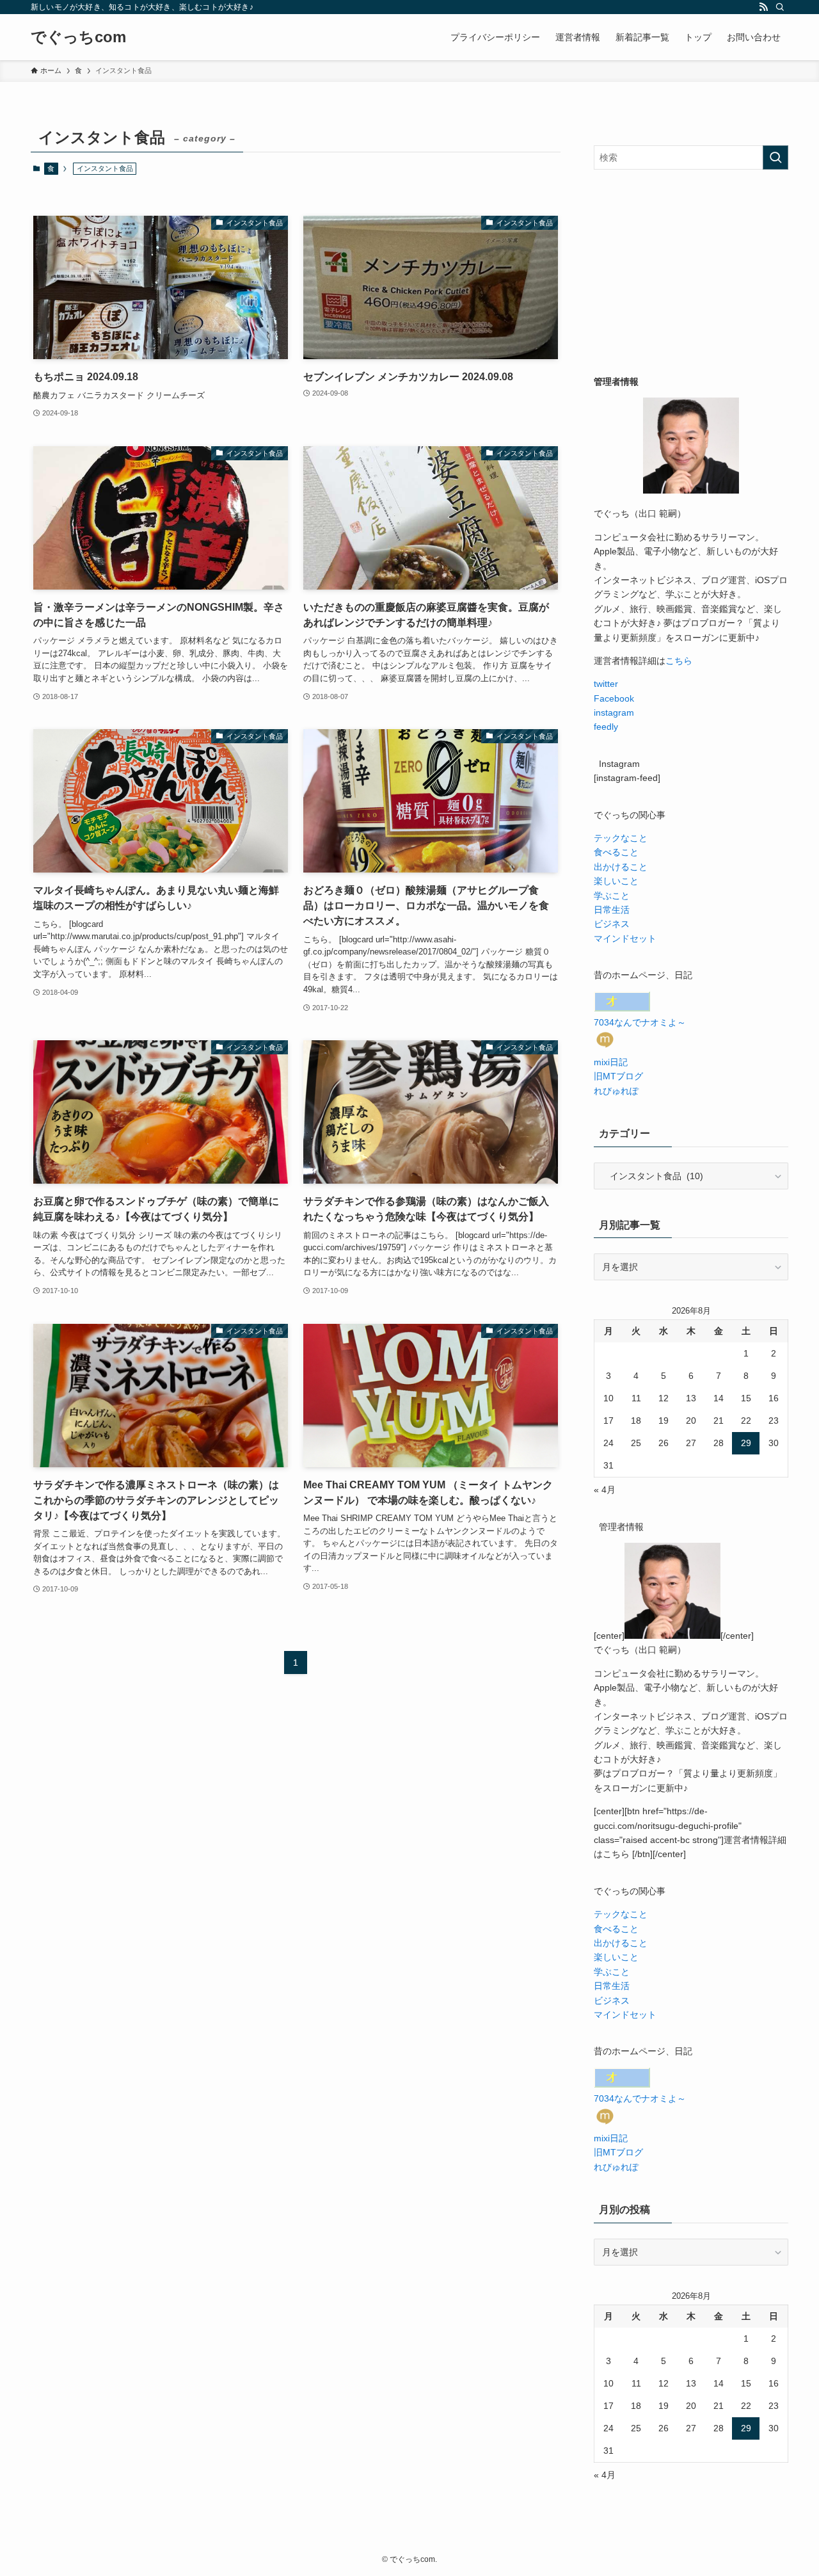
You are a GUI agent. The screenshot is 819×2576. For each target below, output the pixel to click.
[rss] (763, 7)
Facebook (614, 698)
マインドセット (625, 938)
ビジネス (612, 924)
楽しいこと (616, 881)
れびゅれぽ (616, 1091)
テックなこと (621, 838)
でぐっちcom (78, 37)
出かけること (621, 867)
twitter (606, 684)
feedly (606, 727)
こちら (679, 661)
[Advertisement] (691, 272)
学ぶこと (612, 896)
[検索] (780, 7)
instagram (614, 712)
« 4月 (605, 1490)
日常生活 (612, 910)
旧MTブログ (618, 1076)
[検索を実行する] (775, 157)
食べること (616, 852)
